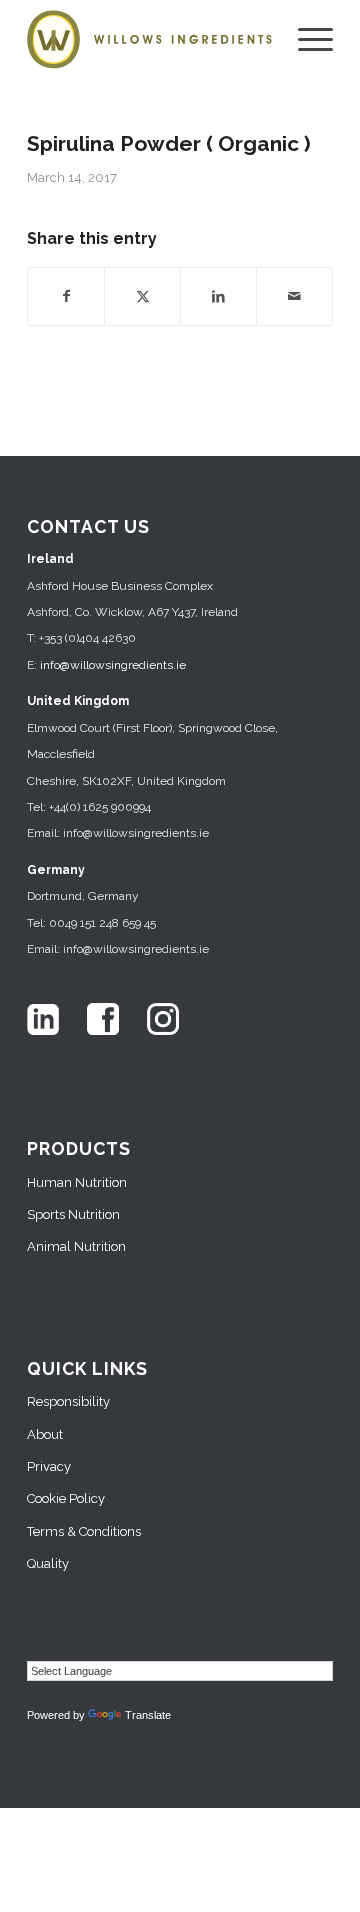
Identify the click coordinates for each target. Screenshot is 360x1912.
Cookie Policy (66, 1498)
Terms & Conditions (84, 1531)
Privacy (49, 1466)
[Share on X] (142, 296)
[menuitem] (305, 40)
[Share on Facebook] (66, 296)
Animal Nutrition (76, 1246)
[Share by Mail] (294, 296)
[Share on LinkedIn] (218, 296)
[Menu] (305, 40)
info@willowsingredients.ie (113, 665)
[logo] (149, 40)
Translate (148, 1715)
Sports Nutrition (73, 1214)
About (45, 1434)
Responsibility (68, 1401)
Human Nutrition (77, 1182)
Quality (48, 1563)
